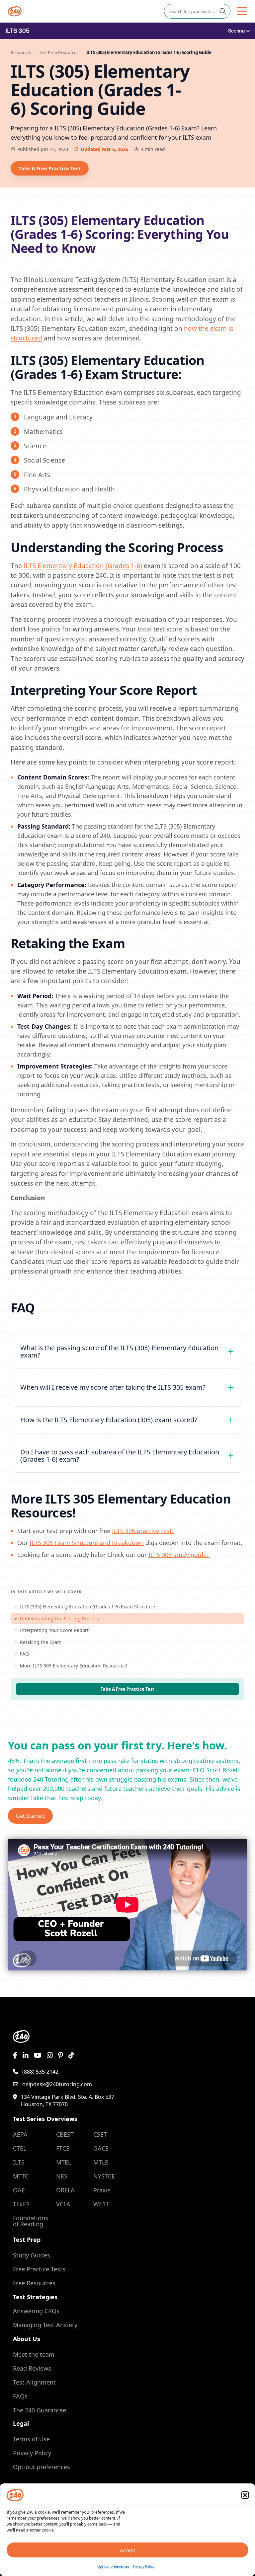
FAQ (24, 1654)
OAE (19, 2190)
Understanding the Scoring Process (59, 1619)
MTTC (21, 2176)
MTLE (101, 2162)
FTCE (63, 2148)
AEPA (20, 2134)
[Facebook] (15, 2055)
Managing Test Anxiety (45, 2325)
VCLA (63, 2204)
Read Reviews (32, 2368)
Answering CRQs (36, 2311)
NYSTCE (104, 2176)
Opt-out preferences (113, 2566)
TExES (21, 2204)
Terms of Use (31, 2439)
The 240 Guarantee (40, 2410)
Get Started (30, 1816)
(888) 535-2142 (40, 2072)
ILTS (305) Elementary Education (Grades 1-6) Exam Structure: (88, 1607)
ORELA (65, 2190)
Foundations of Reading (31, 2221)
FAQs (20, 2396)
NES (62, 2176)
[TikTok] (71, 2055)
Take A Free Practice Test (50, 168)
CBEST (65, 2134)
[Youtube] (38, 2055)
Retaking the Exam (41, 1642)
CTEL (20, 2148)
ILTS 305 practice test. (143, 1531)
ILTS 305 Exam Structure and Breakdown (87, 1543)
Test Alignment (34, 2382)
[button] (245, 2495)
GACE (101, 2148)
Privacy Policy (144, 2566)
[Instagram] (50, 2055)
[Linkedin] (26, 2055)
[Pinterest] (61, 2055)
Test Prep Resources (59, 52)
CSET (100, 2134)
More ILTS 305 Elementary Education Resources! (74, 1666)
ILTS (19, 2162)
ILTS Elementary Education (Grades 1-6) (83, 566)
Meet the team (34, 2354)
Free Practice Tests (39, 2269)
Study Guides (32, 2255)
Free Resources (34, 2283)
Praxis (102, 2190)
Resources (21, 52)
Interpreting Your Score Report (54, 1630)
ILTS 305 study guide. (179, 1555)
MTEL (64, 2162)
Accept (127, 2550)
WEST (101, 2204)
